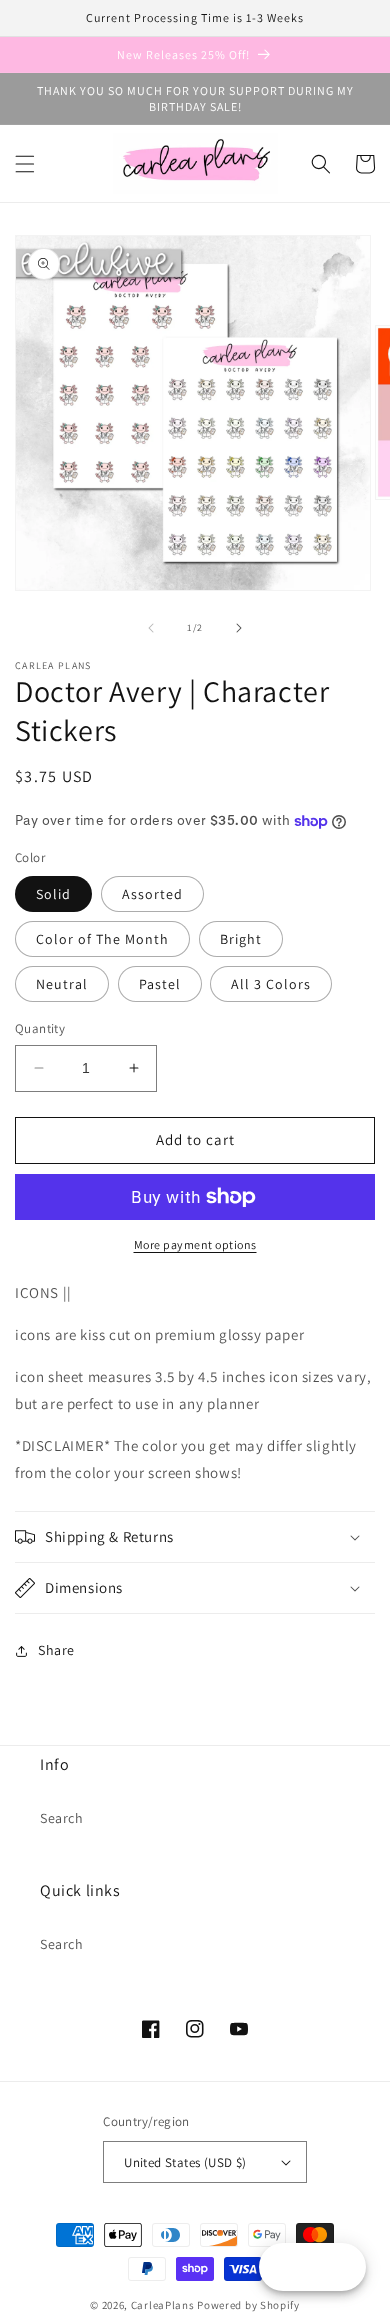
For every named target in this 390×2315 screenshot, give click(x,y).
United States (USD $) (185, 2162)
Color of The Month (102, 939)
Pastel (160, 984)
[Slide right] (239, 628)
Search (62, 1818)
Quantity (40, 1028)
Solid (53, 894)
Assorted (152, 894)
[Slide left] (151, 628)
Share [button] (56, 1650)
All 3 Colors (271, 984)
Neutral (62, 984)
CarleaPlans (163, 2305)
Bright (241, 939)
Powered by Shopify (248, 2305)
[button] (25, 164)
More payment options (195, 1244)
